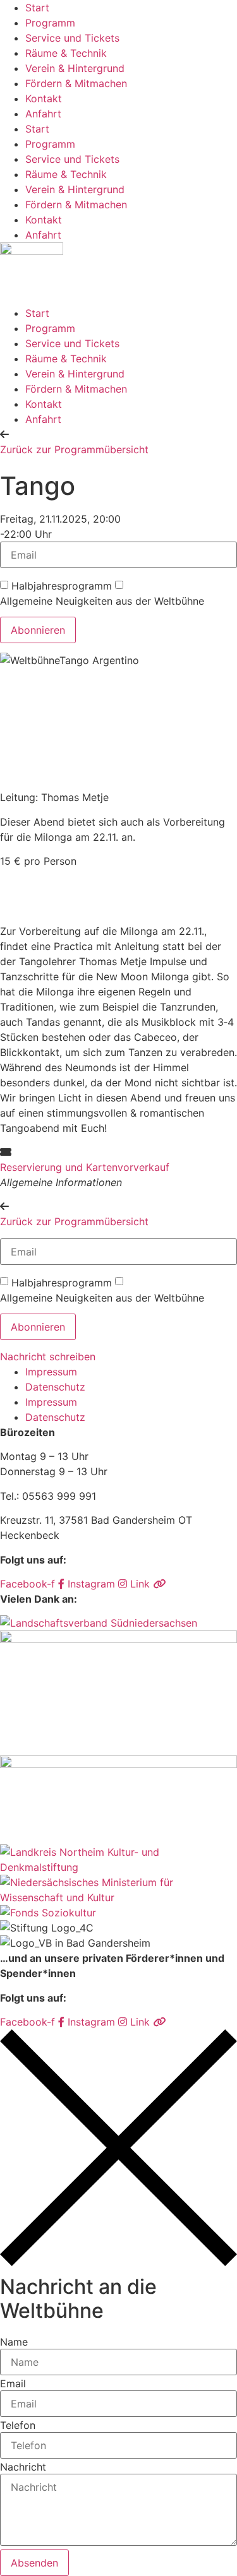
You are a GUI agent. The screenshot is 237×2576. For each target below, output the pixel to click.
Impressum (51, 1372)
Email (13, 2383)
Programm (50, 23)
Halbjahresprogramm (62, 586)
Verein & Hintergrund (75, 68)
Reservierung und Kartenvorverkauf (85, 1167)
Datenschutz (55, 1387)
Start (37, 8)
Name (14, 2342)
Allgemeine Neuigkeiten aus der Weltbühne (102, 601)
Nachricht (23, 2467)
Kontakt (44, 98)
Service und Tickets (72, 38)
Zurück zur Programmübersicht (74, 449)
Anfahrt (43, 114)
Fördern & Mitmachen (76, 83)
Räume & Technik (66, 53)
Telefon (18, 2425)
